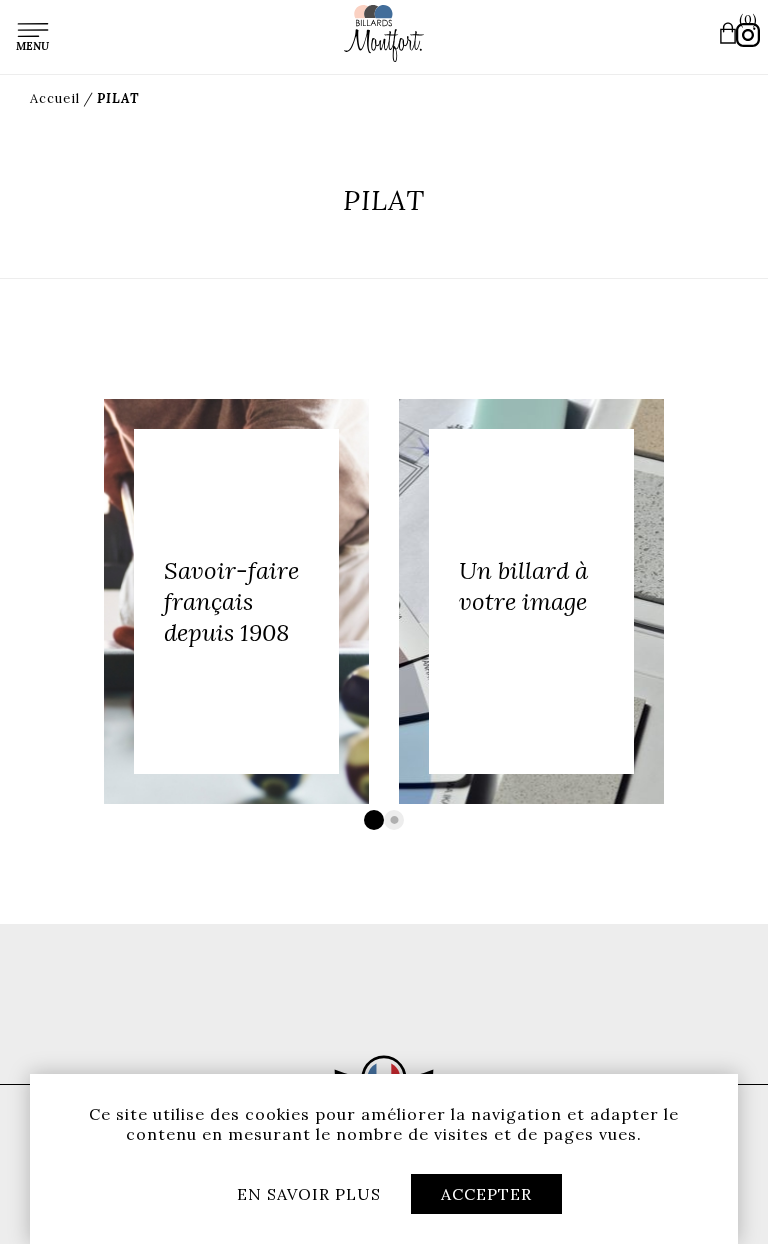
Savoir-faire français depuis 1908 (231, 601)
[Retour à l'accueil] (384, 33)
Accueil (55, 98)
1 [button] (374, 820)
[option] (236, 601)
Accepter (486, 1194)
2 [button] (394, 820)
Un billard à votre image (523, 586)
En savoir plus (309, 1194)
